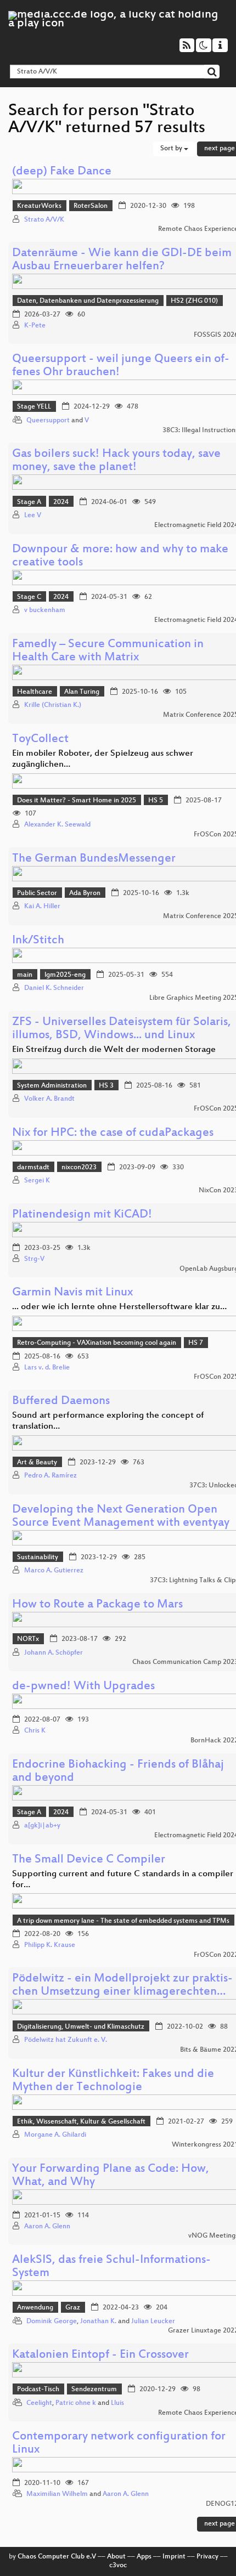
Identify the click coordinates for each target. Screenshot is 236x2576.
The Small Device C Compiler (89, 1860)
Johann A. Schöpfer (54, 1653)
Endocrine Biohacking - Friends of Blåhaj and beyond (118, 1772)
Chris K (35, 1731)
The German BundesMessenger (94, 859)
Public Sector (37, 893)
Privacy (207, 2557)
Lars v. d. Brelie (47, 1368)
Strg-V (34, 1259)
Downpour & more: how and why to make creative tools (120, 556)
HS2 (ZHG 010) (194, 301)
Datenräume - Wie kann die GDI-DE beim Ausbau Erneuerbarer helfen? (122, 260)
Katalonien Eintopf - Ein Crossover (100, 2355)
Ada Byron (85, 893)
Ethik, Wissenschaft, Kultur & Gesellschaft (81, 2122)
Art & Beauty (37, 1463)
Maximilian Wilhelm (57, 2494)
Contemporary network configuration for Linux (119, 2444)
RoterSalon (91, 206)
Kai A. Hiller (42, 907)
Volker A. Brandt (49, 1099)
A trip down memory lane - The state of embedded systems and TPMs (123, 1921)
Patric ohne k (76, 2403)
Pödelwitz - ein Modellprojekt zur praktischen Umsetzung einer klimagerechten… (122, 1986)
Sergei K (37, 1181)
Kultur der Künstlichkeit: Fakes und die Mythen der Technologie (113, 2081)
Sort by (172, 149)
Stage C (29, 597)
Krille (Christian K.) (53, 705)
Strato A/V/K (44, 220)
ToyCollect (40, 740)
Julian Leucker (153, 2322)
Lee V (33, 516)
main (25, 975)
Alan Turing (82, 692)
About (116, 2557)
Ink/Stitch (38, 941)
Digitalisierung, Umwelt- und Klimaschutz (81, 2027)
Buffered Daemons (61, 1402)
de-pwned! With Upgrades (83, 1687)
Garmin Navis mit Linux (72, 1293)
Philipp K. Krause (50, 1945)
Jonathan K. (98, 2322)
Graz (73, 2308)
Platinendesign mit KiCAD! (82, 1215)
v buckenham (45, 610)
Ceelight (39, 2403)
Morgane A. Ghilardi (55, 2135)
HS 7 (196, 1343)
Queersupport (48, 421)
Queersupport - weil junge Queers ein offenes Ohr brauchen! (121, 366)
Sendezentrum (94, 2390)
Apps (144, 2557)
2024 (61, 502)
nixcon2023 (79, 1168)
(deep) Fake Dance (62, 172)
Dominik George (52, 2322)
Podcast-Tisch (38, 2390)
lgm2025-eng (65, 975)
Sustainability (38, 1558)
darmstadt (33, 1168)
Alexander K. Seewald (57, 825)
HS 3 (106, 1086)
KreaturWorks (39, 206)
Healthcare (35, 692)
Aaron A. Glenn (47, 2227)
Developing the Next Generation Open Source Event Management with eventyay (121, 1517)
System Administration (52, 1086)
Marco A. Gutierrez (54, 1571)
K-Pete (35, 326)
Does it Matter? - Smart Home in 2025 (77, 801)
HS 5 (156, 801)
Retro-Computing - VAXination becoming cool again (97, 1343)
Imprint (174, 2557)
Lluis (117, 2403)
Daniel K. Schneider (54, 988)
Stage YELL (34, 407)
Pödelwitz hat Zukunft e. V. (66, 2040)
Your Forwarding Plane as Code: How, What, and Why (111, 2176)
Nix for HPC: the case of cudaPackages (113, 1133)
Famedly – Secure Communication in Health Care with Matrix (108, 651)
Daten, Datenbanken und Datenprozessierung (88, 301)
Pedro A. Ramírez (50, 1476)
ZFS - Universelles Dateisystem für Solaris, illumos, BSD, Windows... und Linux (122, 1029)
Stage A (29, 502)
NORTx (28, 1639)
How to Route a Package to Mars (97, 1605)
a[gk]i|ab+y (42, 1826)
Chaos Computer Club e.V (57, 2557)
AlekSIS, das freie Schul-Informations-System (111, 2267)
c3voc (118, 2566)
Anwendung (35, 2308)
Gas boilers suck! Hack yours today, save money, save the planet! (116, 461)
